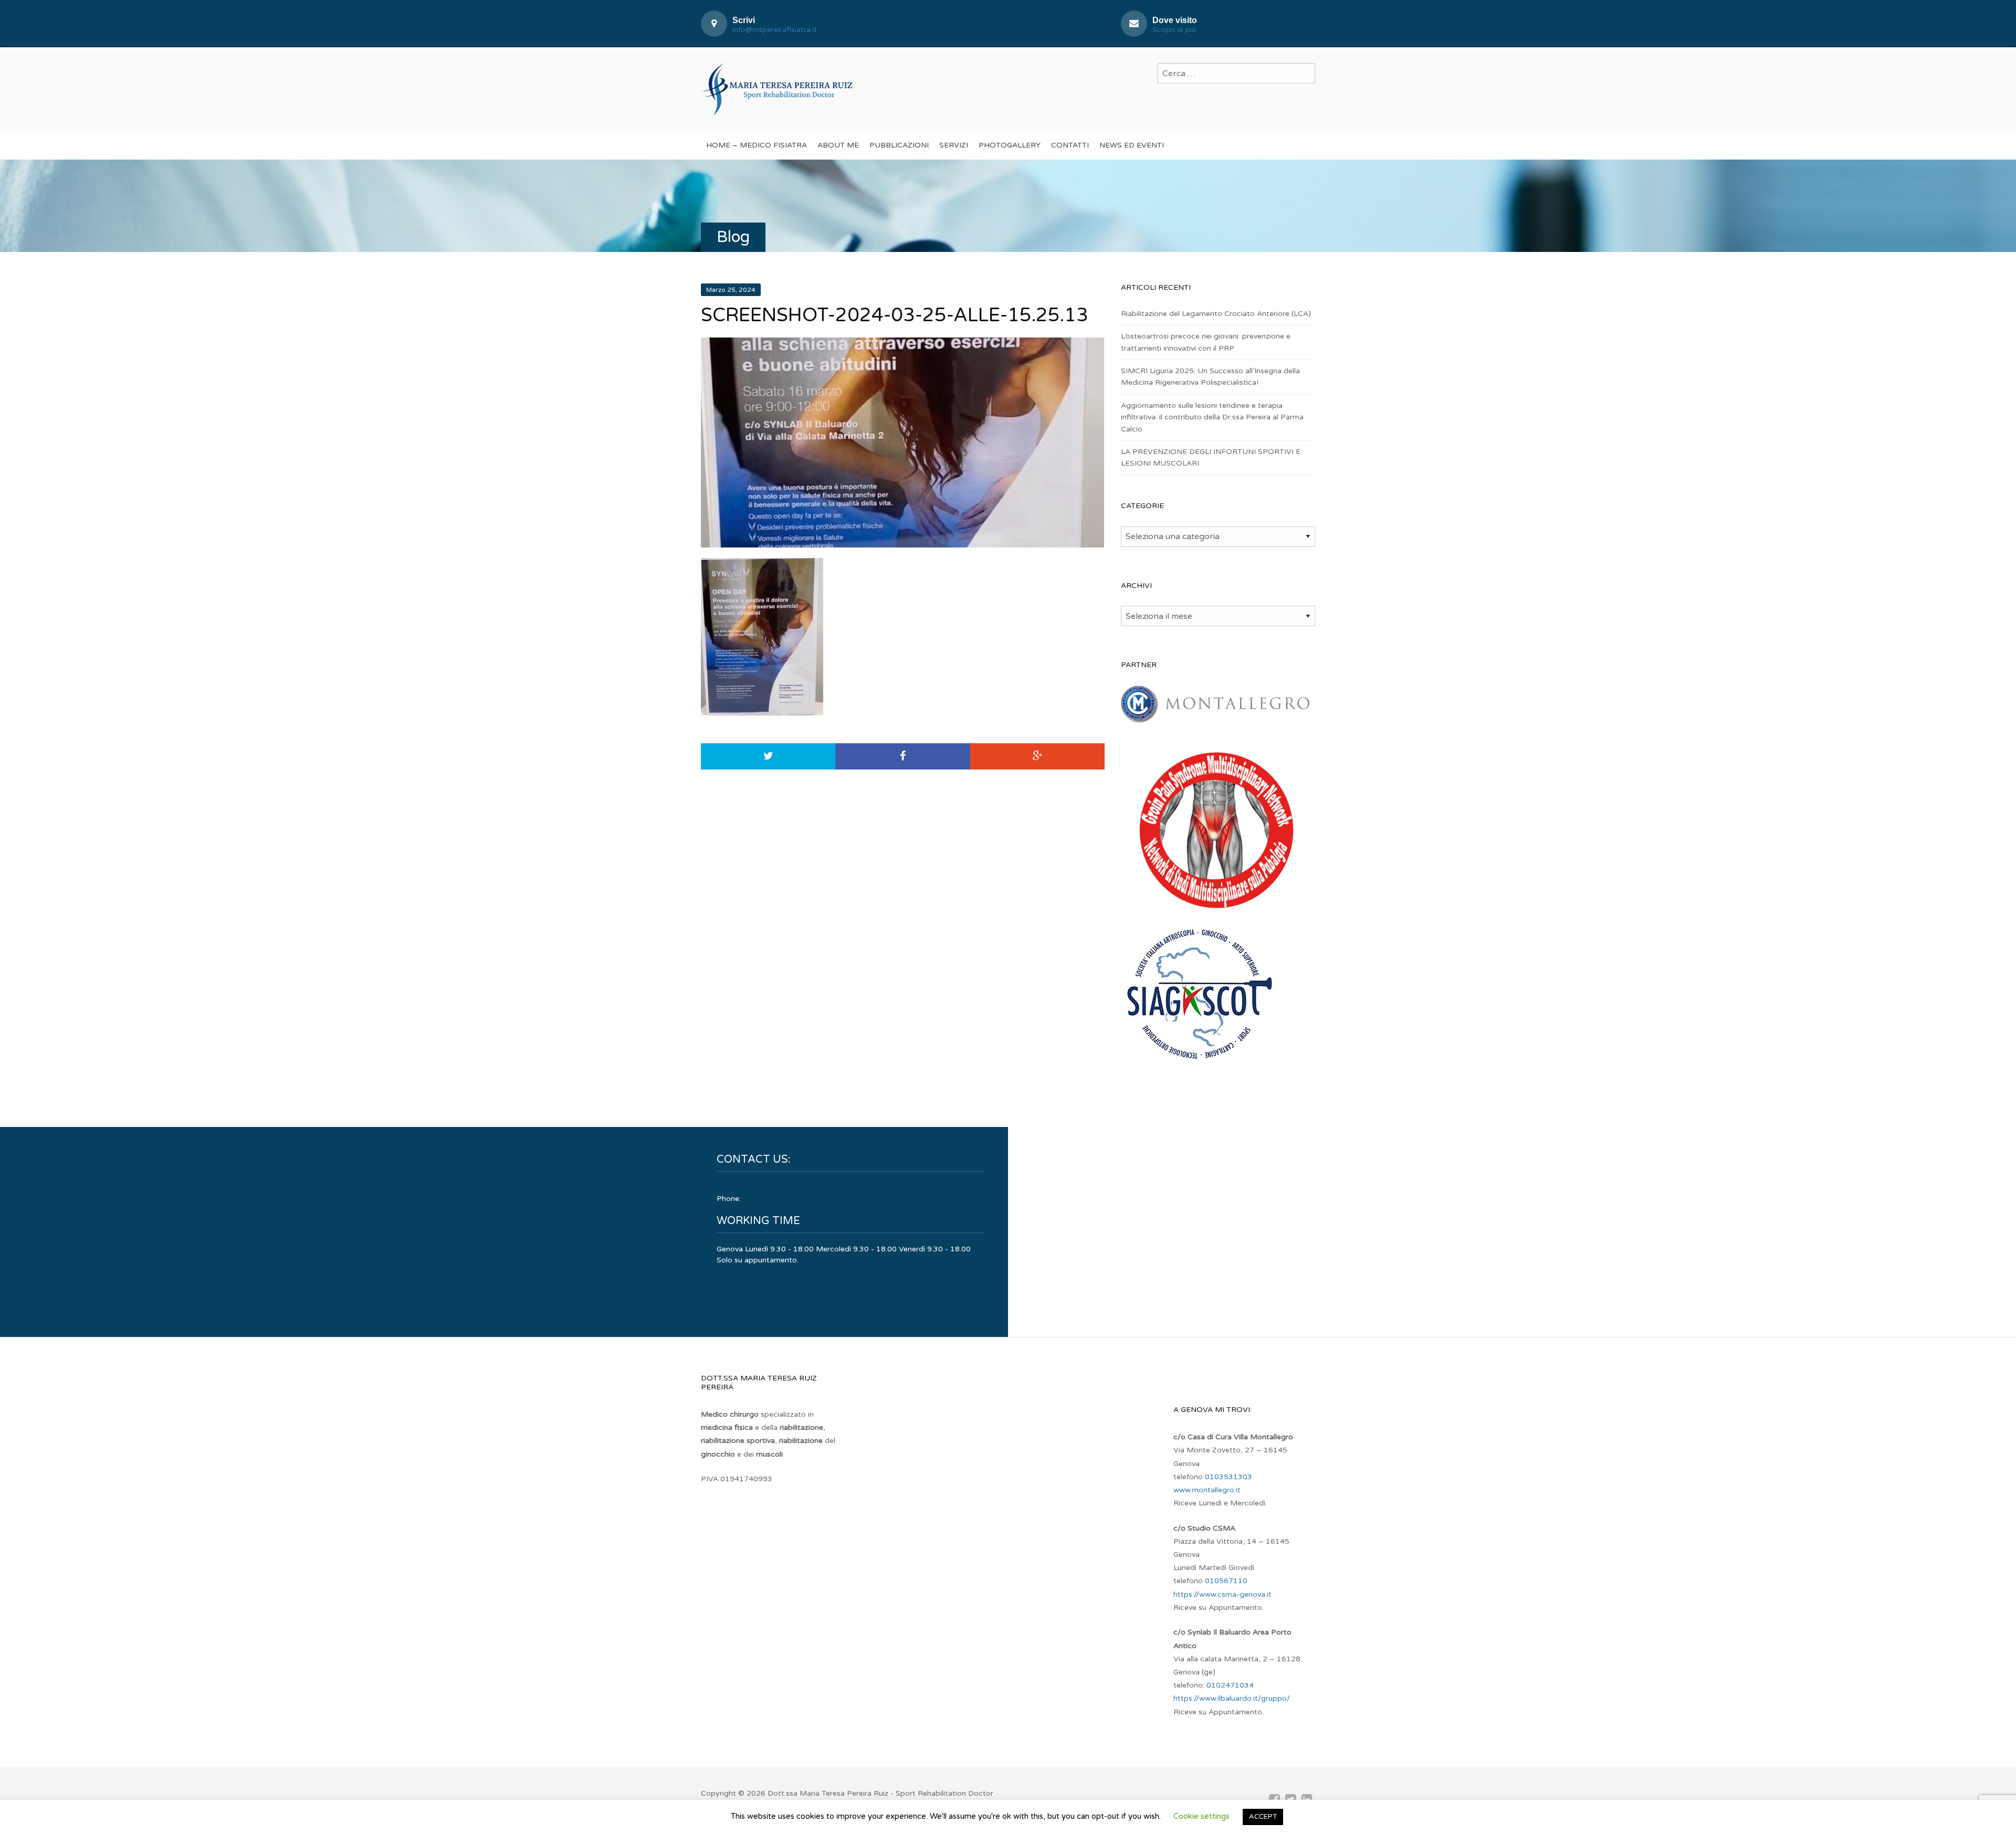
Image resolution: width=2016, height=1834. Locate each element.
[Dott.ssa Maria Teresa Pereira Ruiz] (776, 88)
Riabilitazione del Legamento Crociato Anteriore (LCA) (1216, 314)
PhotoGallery (1010, 145)
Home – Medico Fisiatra (757, 145)
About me (838, 145)
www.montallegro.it (1207, 1490)
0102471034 (1230, 1685)
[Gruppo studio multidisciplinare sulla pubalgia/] (1215, 911)
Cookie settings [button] (1201, 1816)
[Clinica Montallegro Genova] (1215, 717)
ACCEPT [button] (1263, 1817)
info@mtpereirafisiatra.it (775, 30)
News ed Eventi (1132, 145)
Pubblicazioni (899, 145)
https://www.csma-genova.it (1222, 1594)
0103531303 (1228, 1477)
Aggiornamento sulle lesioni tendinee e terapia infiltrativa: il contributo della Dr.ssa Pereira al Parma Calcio (1212, 417)
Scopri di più (1174, 30)
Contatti (1070, 145)
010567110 (1226, 1581)
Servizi (954, 145)
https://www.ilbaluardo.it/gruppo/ (1232, 1698)
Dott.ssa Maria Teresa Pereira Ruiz (828, 1793)
